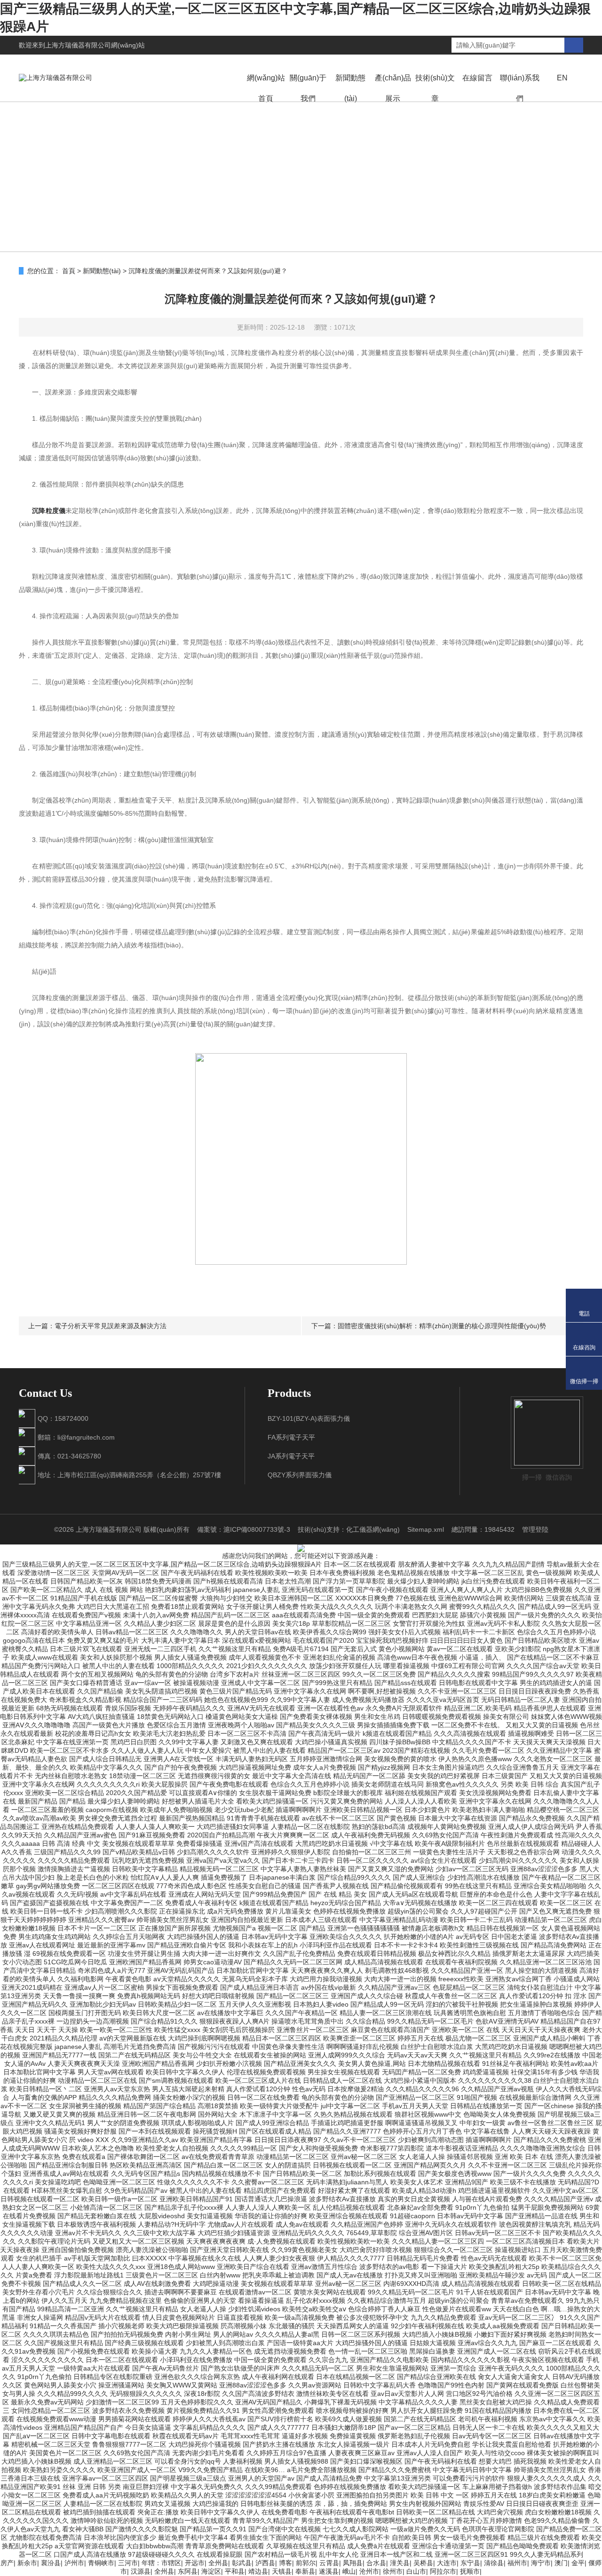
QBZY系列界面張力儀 (300, 1475)
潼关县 (400, 2563)
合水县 (376, 2563)
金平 (578, 2563)
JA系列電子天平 (291, 1456)
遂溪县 (329, 2571)
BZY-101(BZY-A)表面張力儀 (309, 1418)
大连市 (447, 2563)
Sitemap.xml (426, 1529)
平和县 (235, 2571)
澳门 (561, 2563)
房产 (7, 2563)
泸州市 (74, 2563)
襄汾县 (51, 2563)
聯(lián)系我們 (520, 88)
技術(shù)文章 (435, 88)
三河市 (128, 2563)
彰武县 (242, 2563)
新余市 (27, 2563)
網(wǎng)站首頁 (266, 88)
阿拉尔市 (443, 2571)
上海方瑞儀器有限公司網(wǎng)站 (95, 45)
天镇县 (282, 2571)
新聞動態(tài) (350, 88)
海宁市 (541, 2563)
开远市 (195, 2563)
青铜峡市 (101, 2563)
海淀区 (211, 2571)
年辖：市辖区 (161, 2563)
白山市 (416, 2571)
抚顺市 (470, 2571)
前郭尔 (306, 2563)
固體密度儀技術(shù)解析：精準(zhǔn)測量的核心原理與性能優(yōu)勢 (442, 1326)
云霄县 (329, 2563)
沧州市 (369, 2571)
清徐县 (494, 2563)
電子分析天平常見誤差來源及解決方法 (111, 1326)
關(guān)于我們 (308, 88)
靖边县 (258, 2571)
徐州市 (393, 2571)
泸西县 (265, 2563)
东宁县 (470, 2563)
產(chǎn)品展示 (393, 88)
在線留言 (477, 78)
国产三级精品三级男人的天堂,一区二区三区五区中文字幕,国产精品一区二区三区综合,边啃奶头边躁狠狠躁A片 (162, 1564)
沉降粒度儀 (49, 511)
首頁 (69, 271)
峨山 (349, 2571)
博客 (285, 2563)
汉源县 (141, 2571)
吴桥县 (423, 2563)
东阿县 (188, 2571)
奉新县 (305, 2571)
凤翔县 (353, 2563)
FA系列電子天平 (291, 1437)
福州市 (517, 2563)
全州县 (218, 2563)
